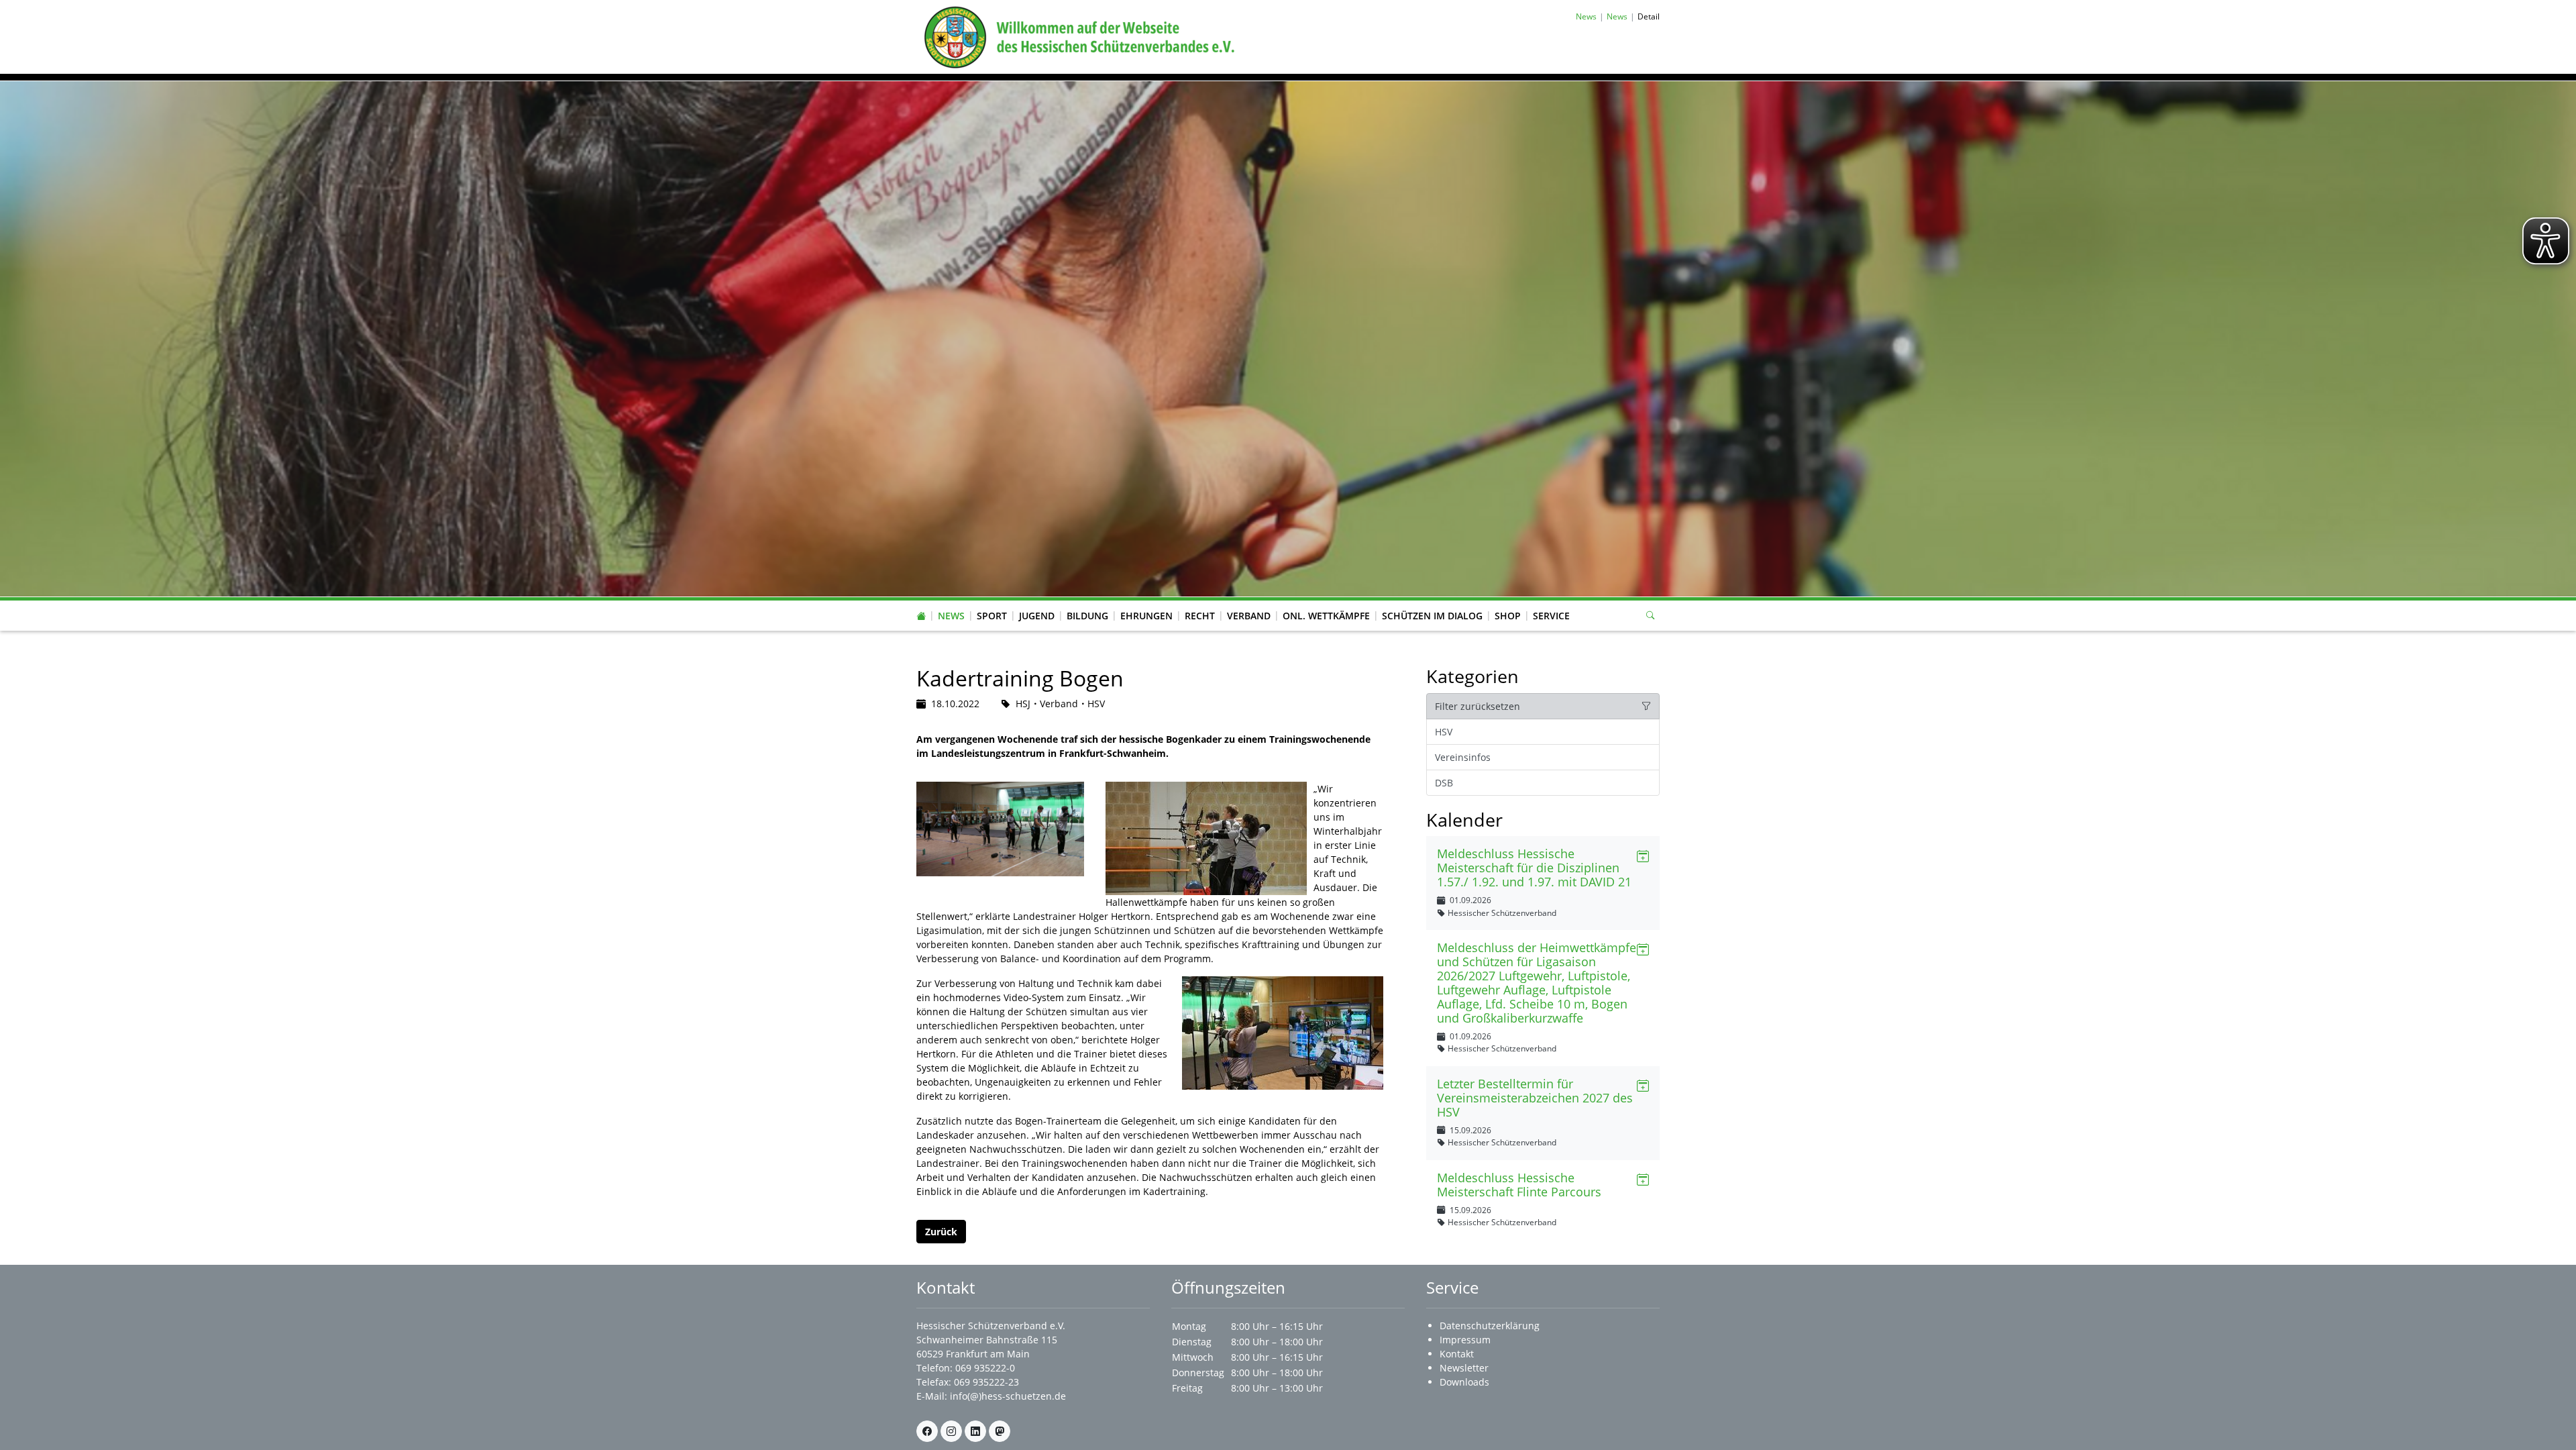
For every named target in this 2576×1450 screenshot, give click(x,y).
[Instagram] (951, 1431)
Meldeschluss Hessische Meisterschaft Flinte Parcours (1519, 1185)
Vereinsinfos (1463, 757)
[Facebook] (927, 1431)
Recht (1200, 616)
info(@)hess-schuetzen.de (1008, 1396)
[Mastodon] (1000, 1431)
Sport (992, 616)
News (951, 616)
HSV (1444, 732)
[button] (951, 603)
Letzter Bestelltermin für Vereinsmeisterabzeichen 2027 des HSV (1535, 1098)
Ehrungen (1146, 616)
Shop (1508, 616)
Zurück (941, 1232)
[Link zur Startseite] (1077, 36)
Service (1551, 616)
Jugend (1037, 616)
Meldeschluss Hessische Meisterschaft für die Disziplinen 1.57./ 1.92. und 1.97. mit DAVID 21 (1534, 868)
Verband (1249, 616)
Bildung (1087, 616)
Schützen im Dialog (1432, 616)
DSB (1444, 783)
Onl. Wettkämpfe (1326, 616)
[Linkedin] (975, 1431)
